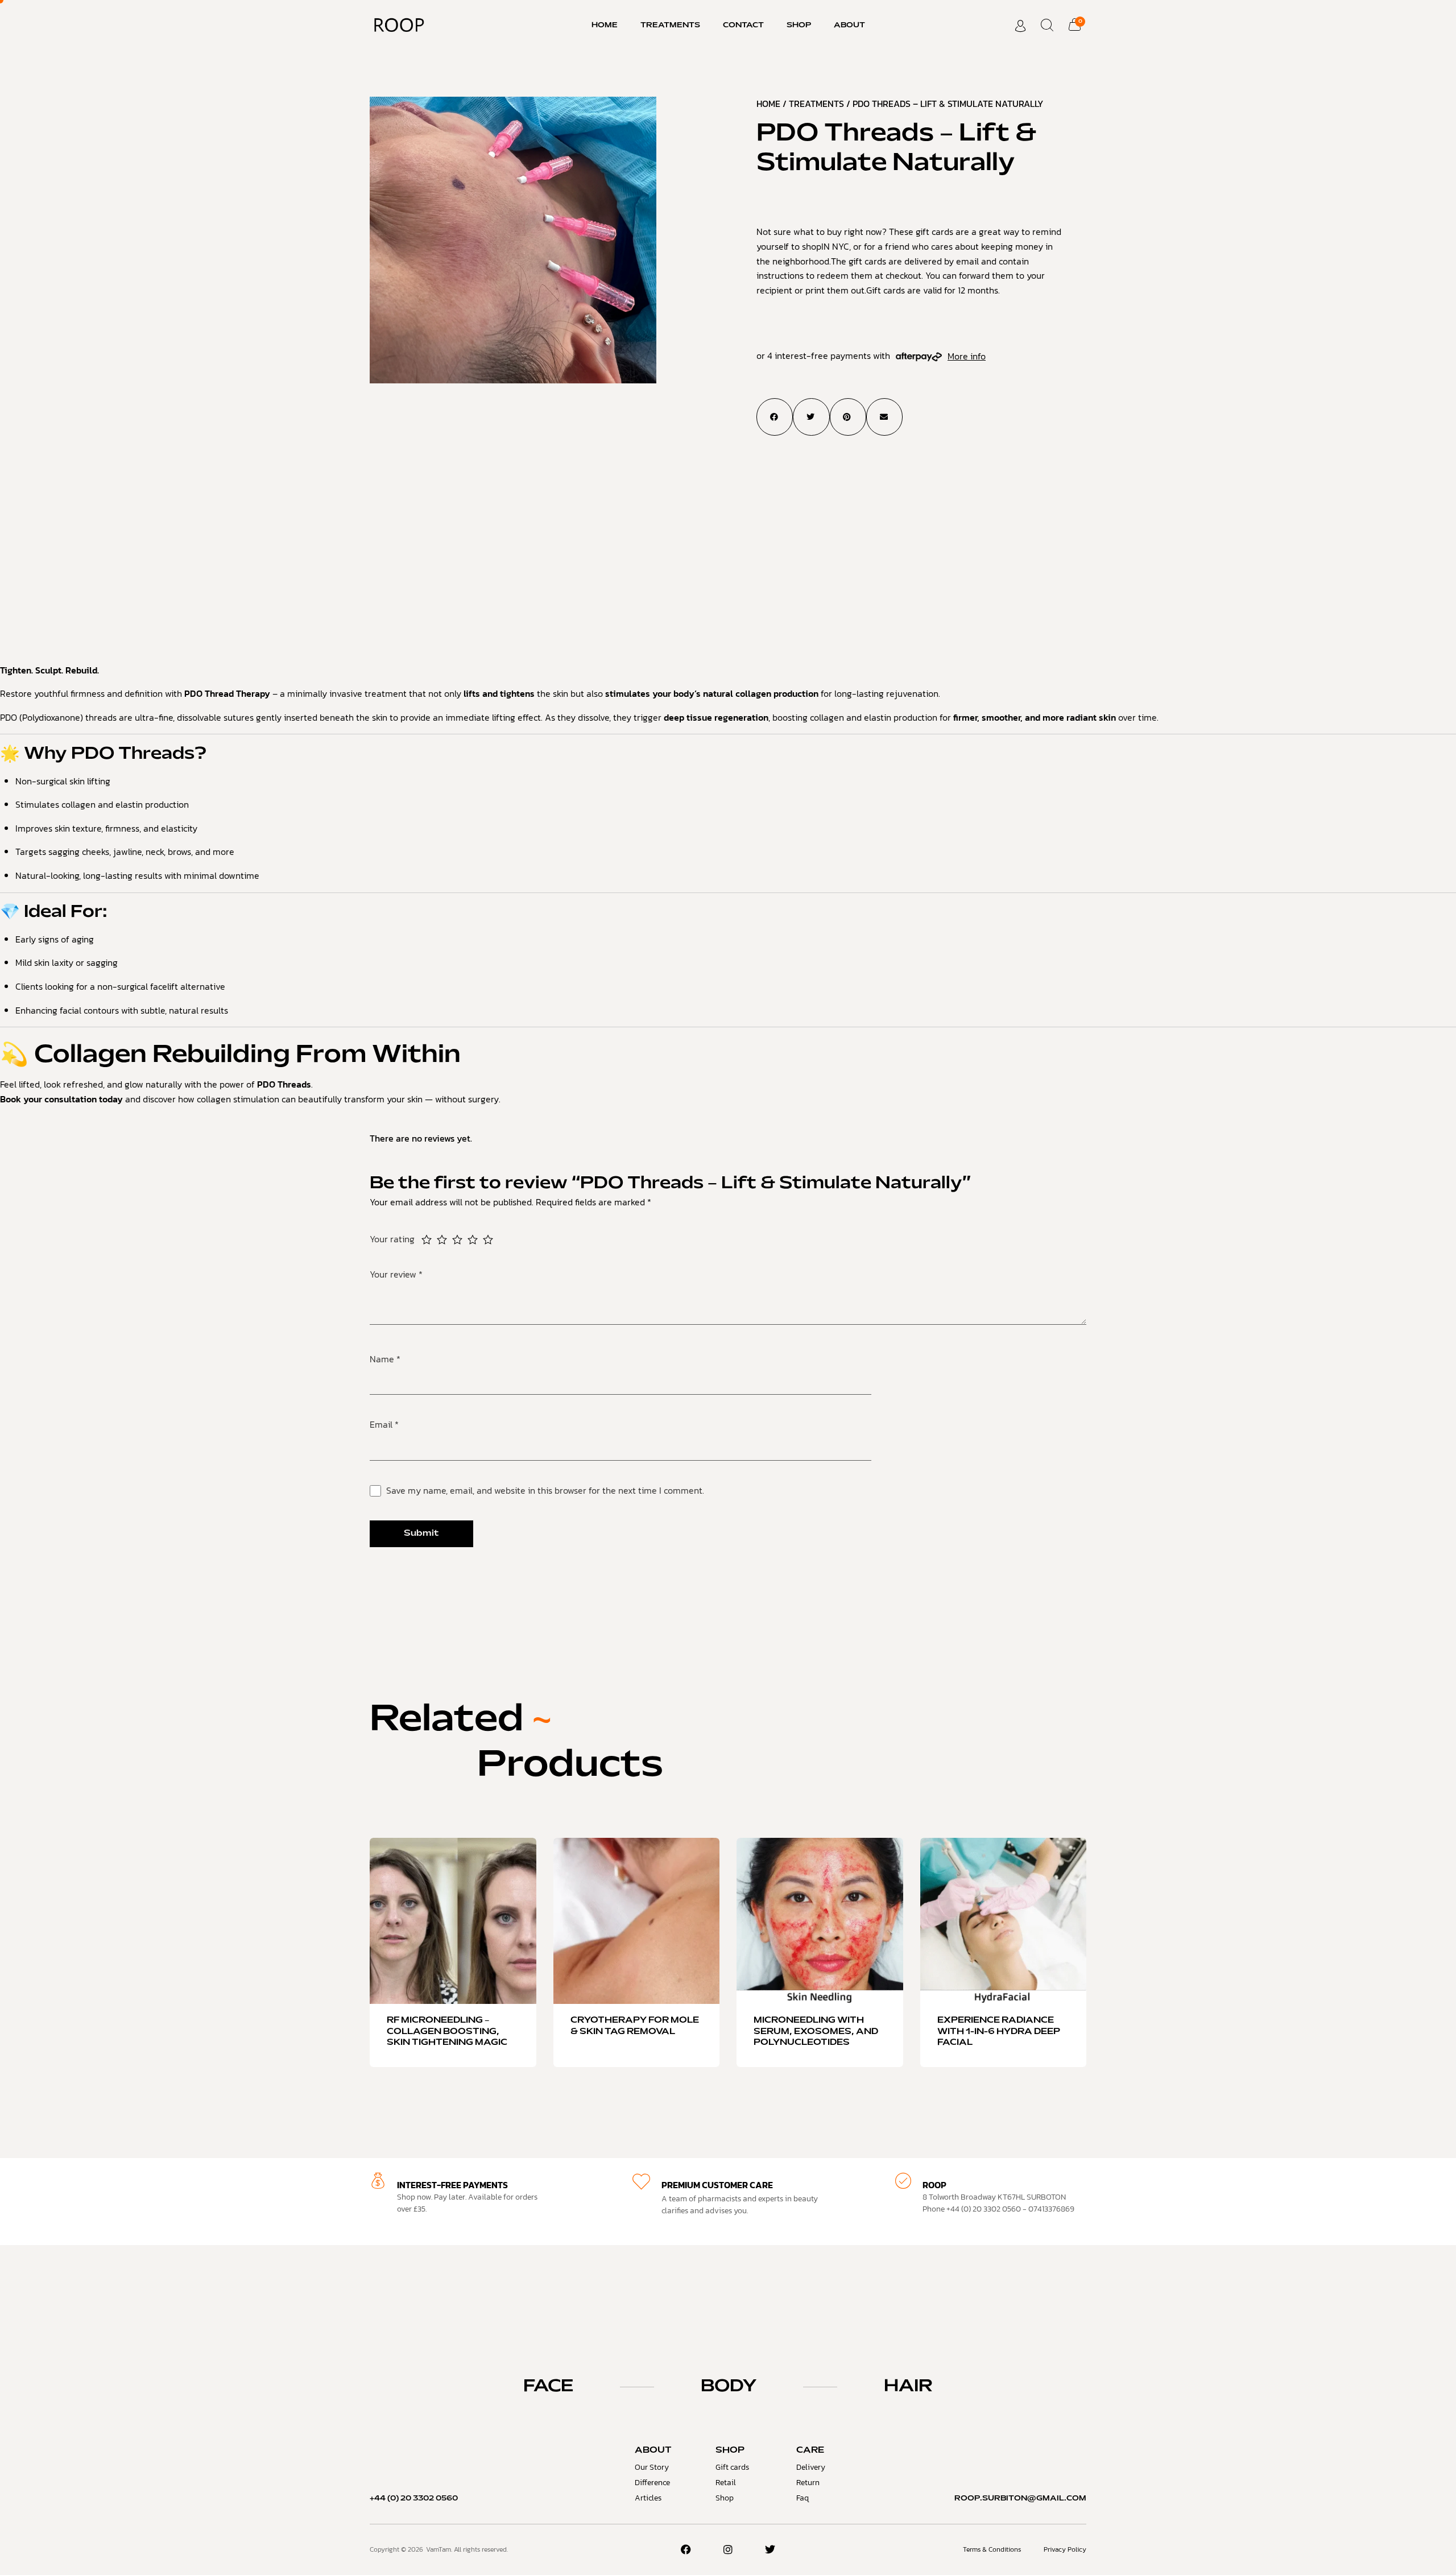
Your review (396, 1274)
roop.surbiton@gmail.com (1020, 2499)
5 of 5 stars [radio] (488, 1239)
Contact (743, 26)
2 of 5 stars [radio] (442, 1239)
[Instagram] (728, 2549)
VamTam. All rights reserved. (467, 2549)
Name (385, 1359)
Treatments (670, 26)
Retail (726, 2483)
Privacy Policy (1065, 2549)
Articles (648, 2498)
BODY (729, 2387)
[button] (775, 417)
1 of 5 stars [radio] (427, 1239)
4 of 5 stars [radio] (473, 1239)
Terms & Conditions (992, 2549)
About (849, 26)
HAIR (908, 2387)
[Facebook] (686, 2549)
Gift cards (732, 2467)
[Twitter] (770, 2549)
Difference (652, 2483)
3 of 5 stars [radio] (457, 1239)
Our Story (652, 2467)
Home (605, 26)
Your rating (393, 1239)
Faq (803, 2498)
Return (808, 2483)
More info (967, 356)
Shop (799, 26)
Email (384, 1424)
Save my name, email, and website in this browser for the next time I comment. (545, 1490)
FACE (548, 2387)
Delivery (811, 2467)
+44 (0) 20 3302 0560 (414, 2499)
